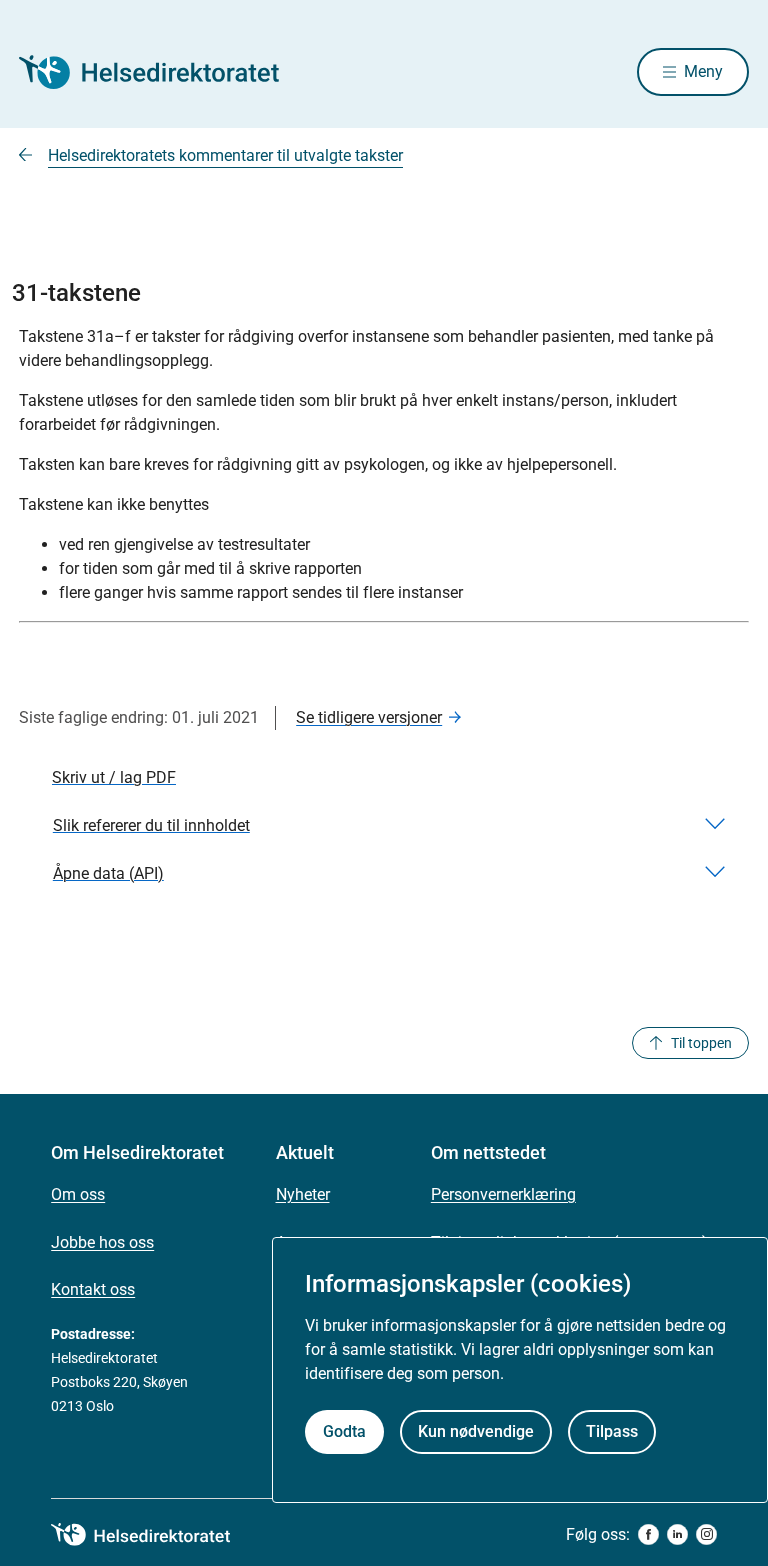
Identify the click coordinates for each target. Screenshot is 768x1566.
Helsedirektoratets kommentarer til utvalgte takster (225, 155)
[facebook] (648, 1534)
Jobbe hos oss (102, 1242)
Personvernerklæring (503, 1194)
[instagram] (706, 1534)
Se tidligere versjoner (369, 717)
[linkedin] (677, 1534)
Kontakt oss (93, 1289)
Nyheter (303, 1194)
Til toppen (701, 1043)
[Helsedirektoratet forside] (163, 72)
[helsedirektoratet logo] (155, 1535)
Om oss (78, 1194)
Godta (344, 1431)
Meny (703, 71)
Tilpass (612, 1431)
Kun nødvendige (476, 1431)
